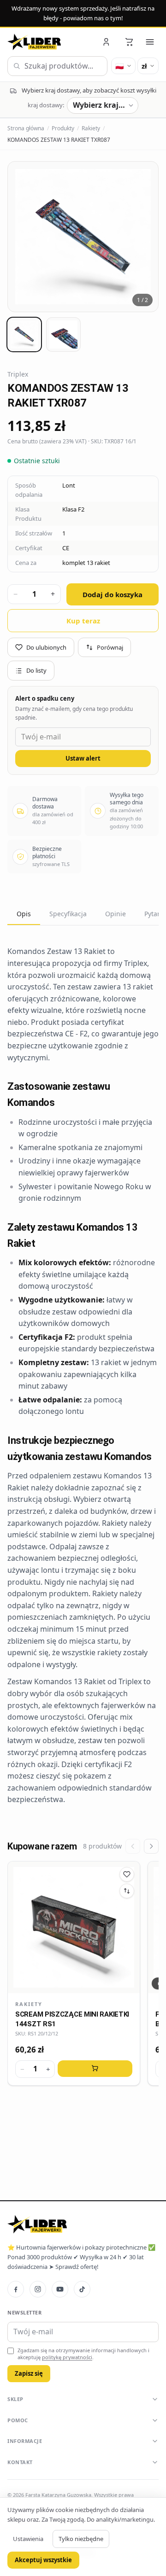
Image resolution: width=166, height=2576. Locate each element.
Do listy (36, 670)
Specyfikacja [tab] (68, 914)
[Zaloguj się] (107, 42)
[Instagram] (38, 2289)
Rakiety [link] (29, 2004)
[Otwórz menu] (150, 42)
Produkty (63, 128)
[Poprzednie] (133, 1846)
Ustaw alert (83, 758)
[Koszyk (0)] (129, 42)
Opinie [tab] (116, 914)
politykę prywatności (67, 2357)
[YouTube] (60, 2289)
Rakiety (91, 128)
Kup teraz (83, 621)
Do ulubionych (46, 647)
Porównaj (110, 647)
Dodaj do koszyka (113, 594)
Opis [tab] (24, 914)
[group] (83, 237)
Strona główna (26, 128)
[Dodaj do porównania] (127, 1891)
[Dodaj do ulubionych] (127, 1874)
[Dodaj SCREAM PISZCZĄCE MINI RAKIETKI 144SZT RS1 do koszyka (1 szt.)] (95, 2069)
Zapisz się (29, 2373)
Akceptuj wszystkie (43, 2560)
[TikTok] (82, 2289)
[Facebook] (16, 2289)
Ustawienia (28, 2539)
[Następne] (151, 1846)
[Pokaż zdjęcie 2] (63, 334)
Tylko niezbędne (81, 2539)
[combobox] (57, 66)
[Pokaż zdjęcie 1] (24, 334)
